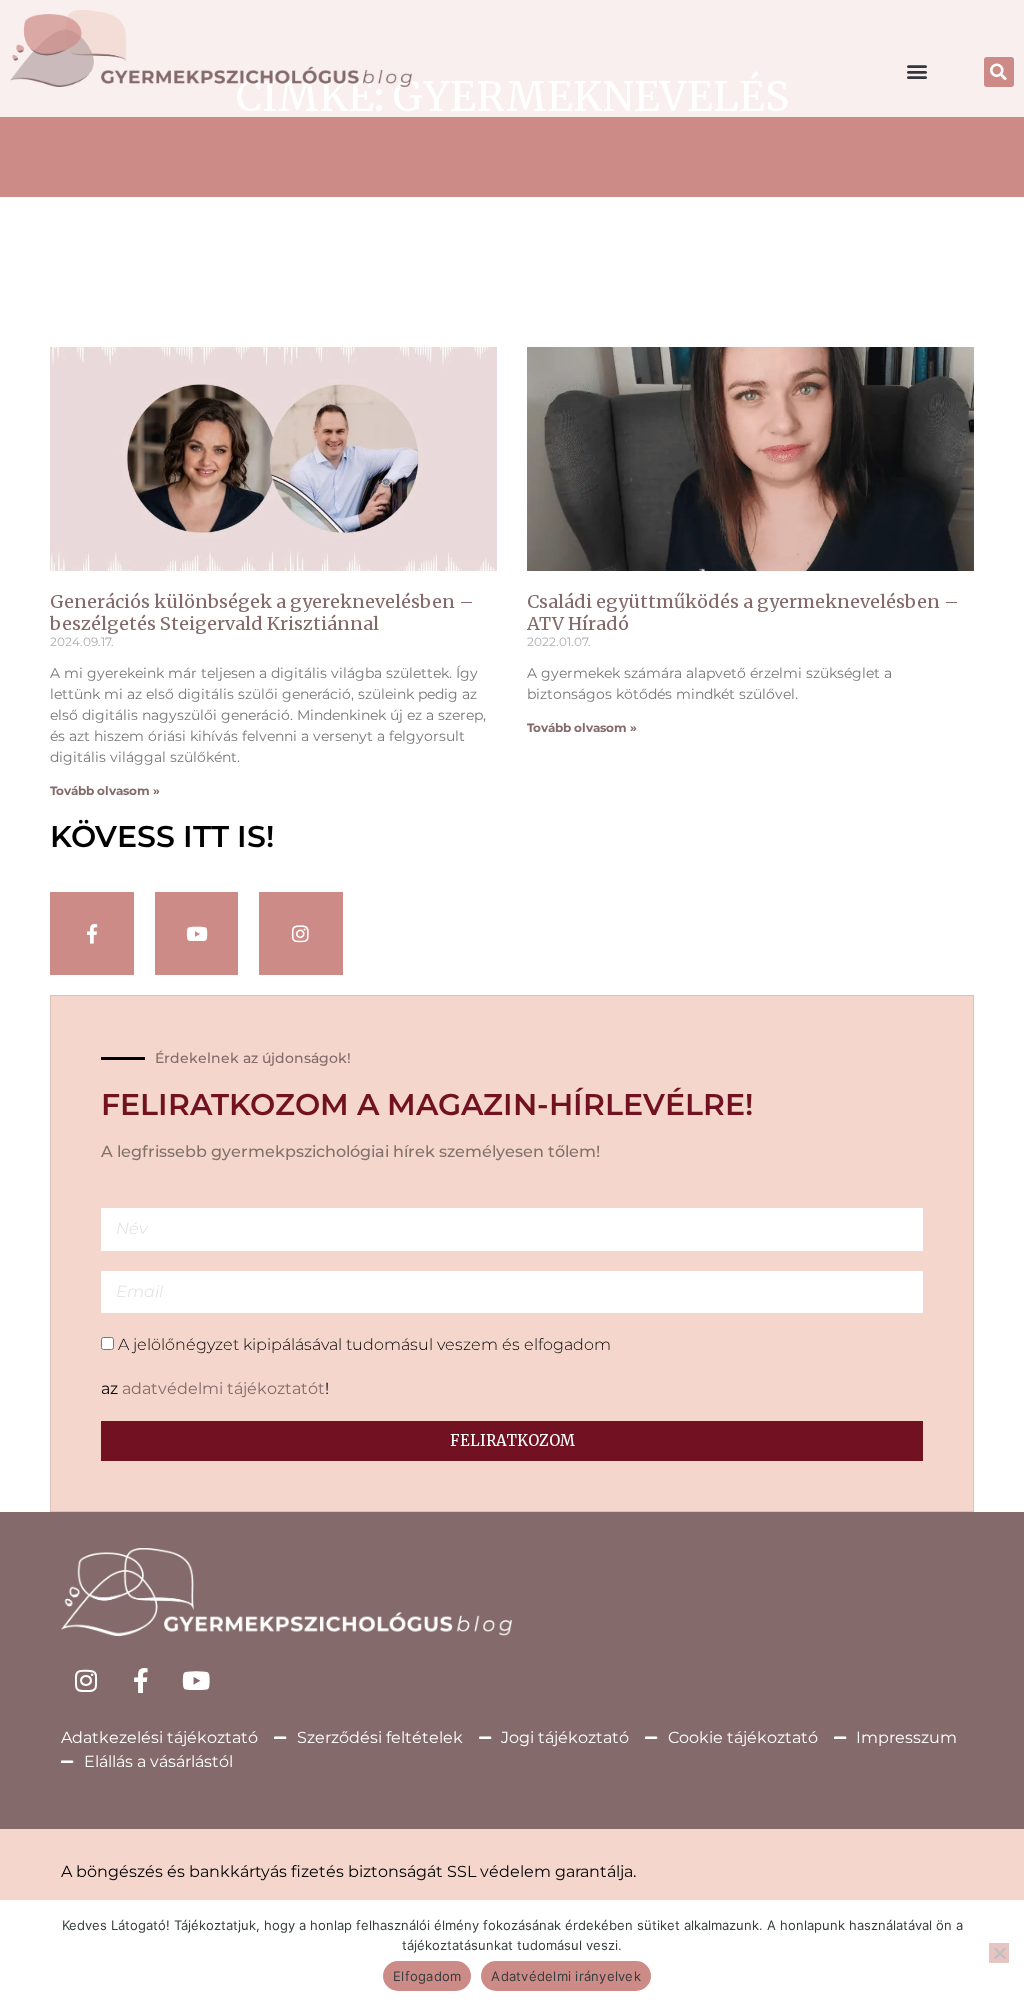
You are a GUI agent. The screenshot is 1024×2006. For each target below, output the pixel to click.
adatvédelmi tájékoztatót (223, 1388)
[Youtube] (196, 1681)
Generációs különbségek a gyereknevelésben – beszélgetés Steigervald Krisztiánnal (262, 612)
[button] (917, 70)
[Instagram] (301, 934)
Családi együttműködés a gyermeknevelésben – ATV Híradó (743, 612)
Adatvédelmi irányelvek (566, 1976)
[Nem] (999, 1953)
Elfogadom (427, 1976)
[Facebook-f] (92, 934)
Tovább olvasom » (105, 790)
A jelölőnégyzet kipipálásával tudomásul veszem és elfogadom (364, 1344)
